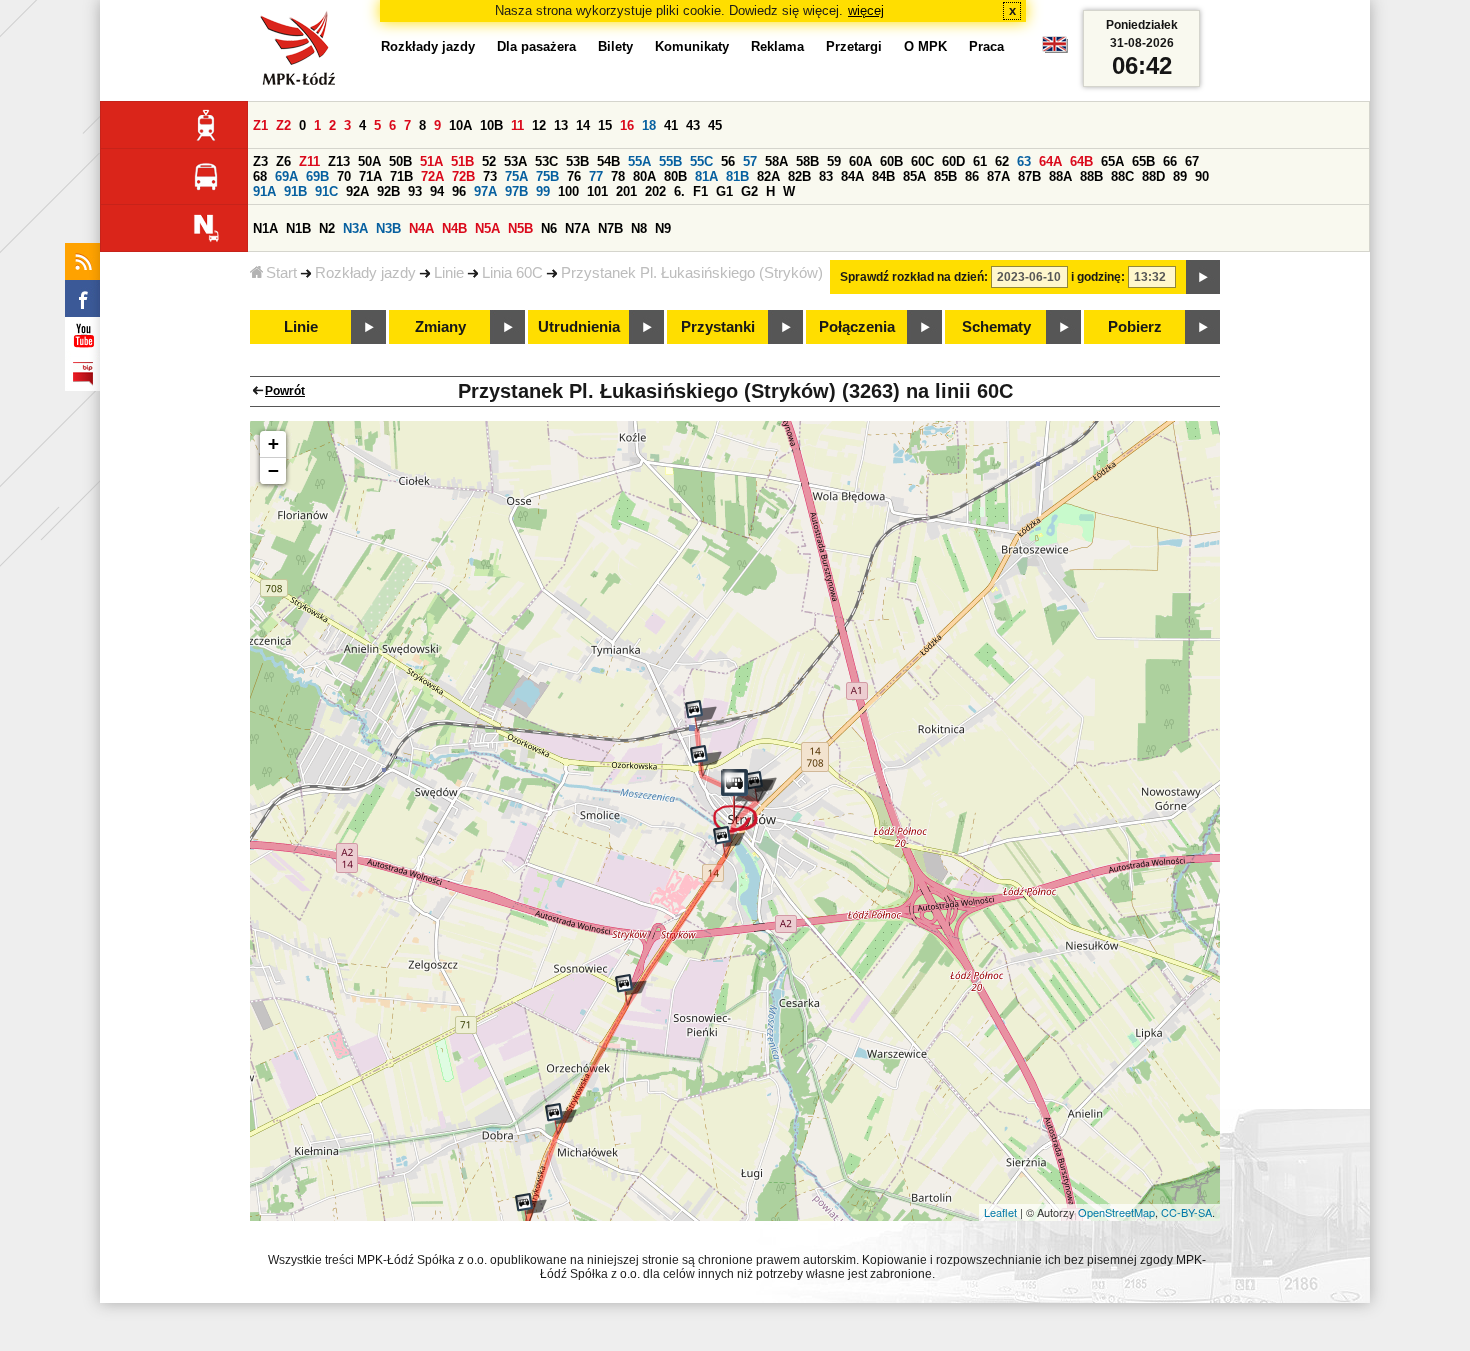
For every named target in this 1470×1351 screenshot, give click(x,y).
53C (546, 161)
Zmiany (440, 327)
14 (583, 125)
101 (597, 191)
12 (539, 125)
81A (706, 176)
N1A (265, 228)
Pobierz (1135, 327)
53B (577, 161)
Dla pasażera (536, 46)
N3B (388, 228)
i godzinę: (1098, 277)
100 (568, 191)
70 (344, 176)
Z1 (260, 125)
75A (516, 176)
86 (972, 176)
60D (953, 161)
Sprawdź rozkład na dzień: (914, 277)
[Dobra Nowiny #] (531, 1209)
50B (400, 161)
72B (463, 176)
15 (605, 125)
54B (608, 161)
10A (460, 125)
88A (1060, 176)
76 (574, 176)
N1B (298, 228)
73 (490, 176)
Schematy (996, 327)
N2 (327, 228)
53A (515, 161)
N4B (454, 228)
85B (945, 176)
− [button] (273, 470)
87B (1029, 176)
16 (627, 125)
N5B (520, 228)
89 (1180, 176)
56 (728, 161)
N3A (355, 228)
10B (491, 125)
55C (701, 161)
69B (317, 176)
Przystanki (718, 327)
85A (914, 176)
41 (671, 125)
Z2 (283, 125)
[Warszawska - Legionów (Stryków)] (729, 842)
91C (326, 191)
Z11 (309, 161)
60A (860, 161)
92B (388, 191)
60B (891, 161)
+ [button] (273, 443)
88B (1091, 176)
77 (596, 176)
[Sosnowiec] (631, 990)
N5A (487, 228)
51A (431, 161)
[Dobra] (561, 1119)
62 (1002, 161)
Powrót (285, 391)
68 (260, 176)
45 (715, 125)
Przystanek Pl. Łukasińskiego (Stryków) (692, 273)
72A (432, 176)
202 (655, 191)
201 (626, 191)
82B (799, 176)
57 (750, 161)
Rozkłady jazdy (365, 273)
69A (286, 176)
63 (1024, 161)
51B (462, 161)
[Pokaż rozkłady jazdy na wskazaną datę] (1203, 277)
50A (369, 161)
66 (1170, 161)
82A (768, 176)
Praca (986, 46)
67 (1192, 161)
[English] (1055, 49)
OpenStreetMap (1116, 1212)
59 (834, 161)
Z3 (260, 161)
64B (1081, 161)
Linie (449, 273)
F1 (700, 191)
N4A (421, 228)
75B (547, 176)
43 (693, 125)
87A (998, 176)
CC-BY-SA (1186, 1212)
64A (1050, 161)
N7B (610, 228)
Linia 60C (512, 273)
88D (1153, 176)
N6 (549, 228)
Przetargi (854, 46)
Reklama (777, 46)
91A (264, 191)
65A (1112, 161)
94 (437, 191)
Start (281, 273)
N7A (577, 228)
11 (517, 125)
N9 (663, 228)
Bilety (615, 46)
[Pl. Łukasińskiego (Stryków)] (743, 801)
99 (543, 191)
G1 (724, 191)
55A (639, 161)
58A (776, 161)
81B (737, 176)
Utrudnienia (579, 327)
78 (618, 176)
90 (1202, 176)
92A (357, 191)
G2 (749, 191)
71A (370, 176)
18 (649, 125)
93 (415, 191)
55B (670, 161)
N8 (639, 228)
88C (1122, 176)
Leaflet (1000, 1212)
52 (489, 161)
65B (1143, 161)
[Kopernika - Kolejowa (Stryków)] (706, 761)
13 (561, 125)
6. (679, 191)
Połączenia (857, 327)
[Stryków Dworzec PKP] (701, 716)
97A (485, 191)
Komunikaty (692, 46)
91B (295, 191)
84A (852, 176)
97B (516, 191)
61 (980, 161)
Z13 (339, 161)
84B (883, 176)
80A (644, 176)
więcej (866, 10)
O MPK (925, 46)
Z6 (283, 161)
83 (826, 176)
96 (459, 191)
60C (922, 161)
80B (675, 176)
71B (401, 176)
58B (807, 161)
